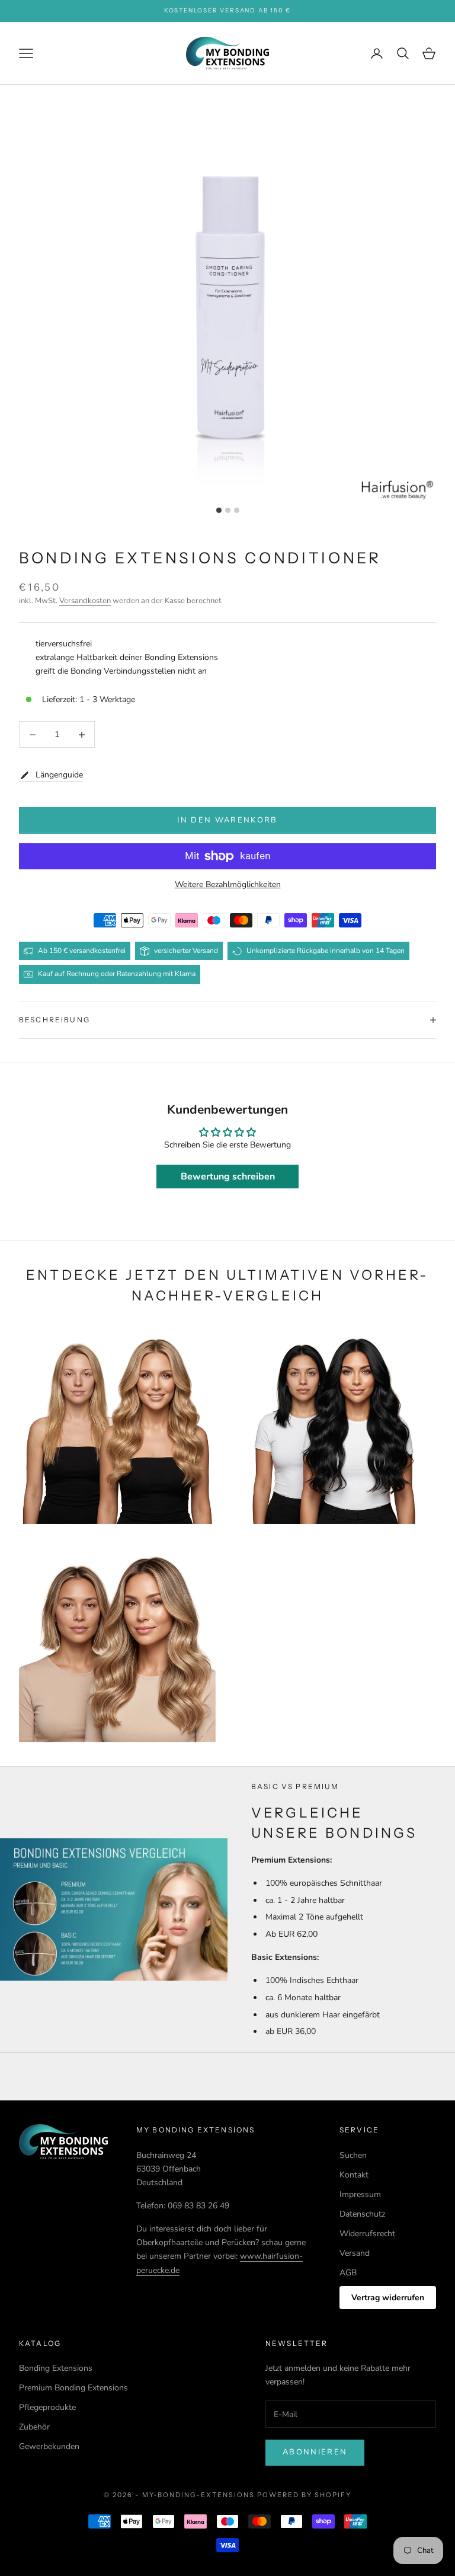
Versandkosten (85, 601)
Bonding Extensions (56, 2368)
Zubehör (34, 2427)
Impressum (360, 2194)
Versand (355, 2253)
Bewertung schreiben (228, 1177)
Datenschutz (362, 2214)
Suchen (353, 2155)
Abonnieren (315, 2452)
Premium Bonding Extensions (73, 2388)
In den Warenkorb (227, 820)
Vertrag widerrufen (388, 2298)
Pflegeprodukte (47, 2407)
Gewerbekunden (49, 2446)
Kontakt (354, 2175)
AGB (348, 2273)
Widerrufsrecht (367, 2234)
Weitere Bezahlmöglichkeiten (228, 884)
